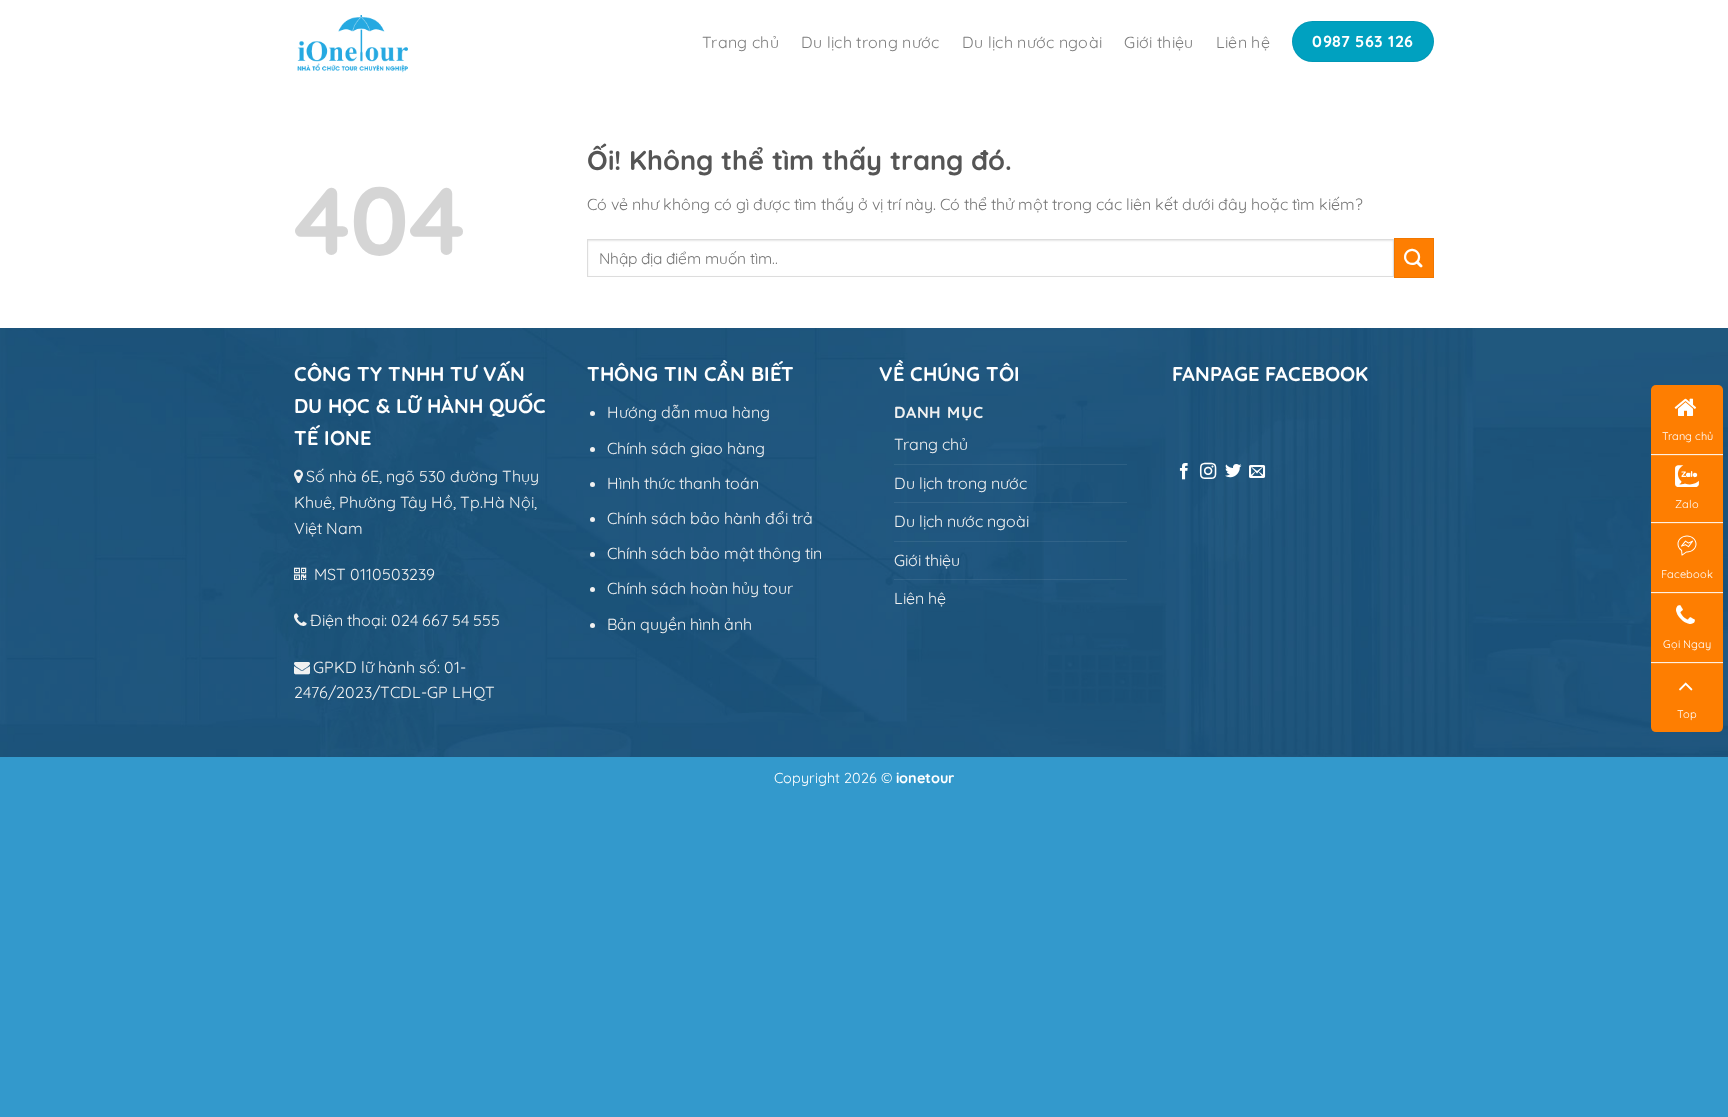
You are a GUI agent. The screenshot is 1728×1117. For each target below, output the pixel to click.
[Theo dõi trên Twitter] (1233, 472)
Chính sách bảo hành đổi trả (710, 518)
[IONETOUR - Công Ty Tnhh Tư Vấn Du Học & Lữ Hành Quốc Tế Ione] (382, 41)
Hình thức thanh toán (683, 483)
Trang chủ (740, 42)
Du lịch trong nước (870, 42)
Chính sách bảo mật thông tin (714, 553)
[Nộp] (1414, 257)
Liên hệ (1243, 42)
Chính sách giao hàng (686, 448)
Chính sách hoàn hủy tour (700, 588)
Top (1687, 714)
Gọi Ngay (1687, 644)
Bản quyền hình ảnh (679, 624)
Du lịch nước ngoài (1032, 42)
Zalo (1687, 504)
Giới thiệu (1158, 42)
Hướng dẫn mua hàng (688, 412)
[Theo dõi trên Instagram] (1208, 472)
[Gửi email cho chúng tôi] (1257, 472)
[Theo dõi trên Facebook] (1184, 472)
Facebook (1687, 574)
